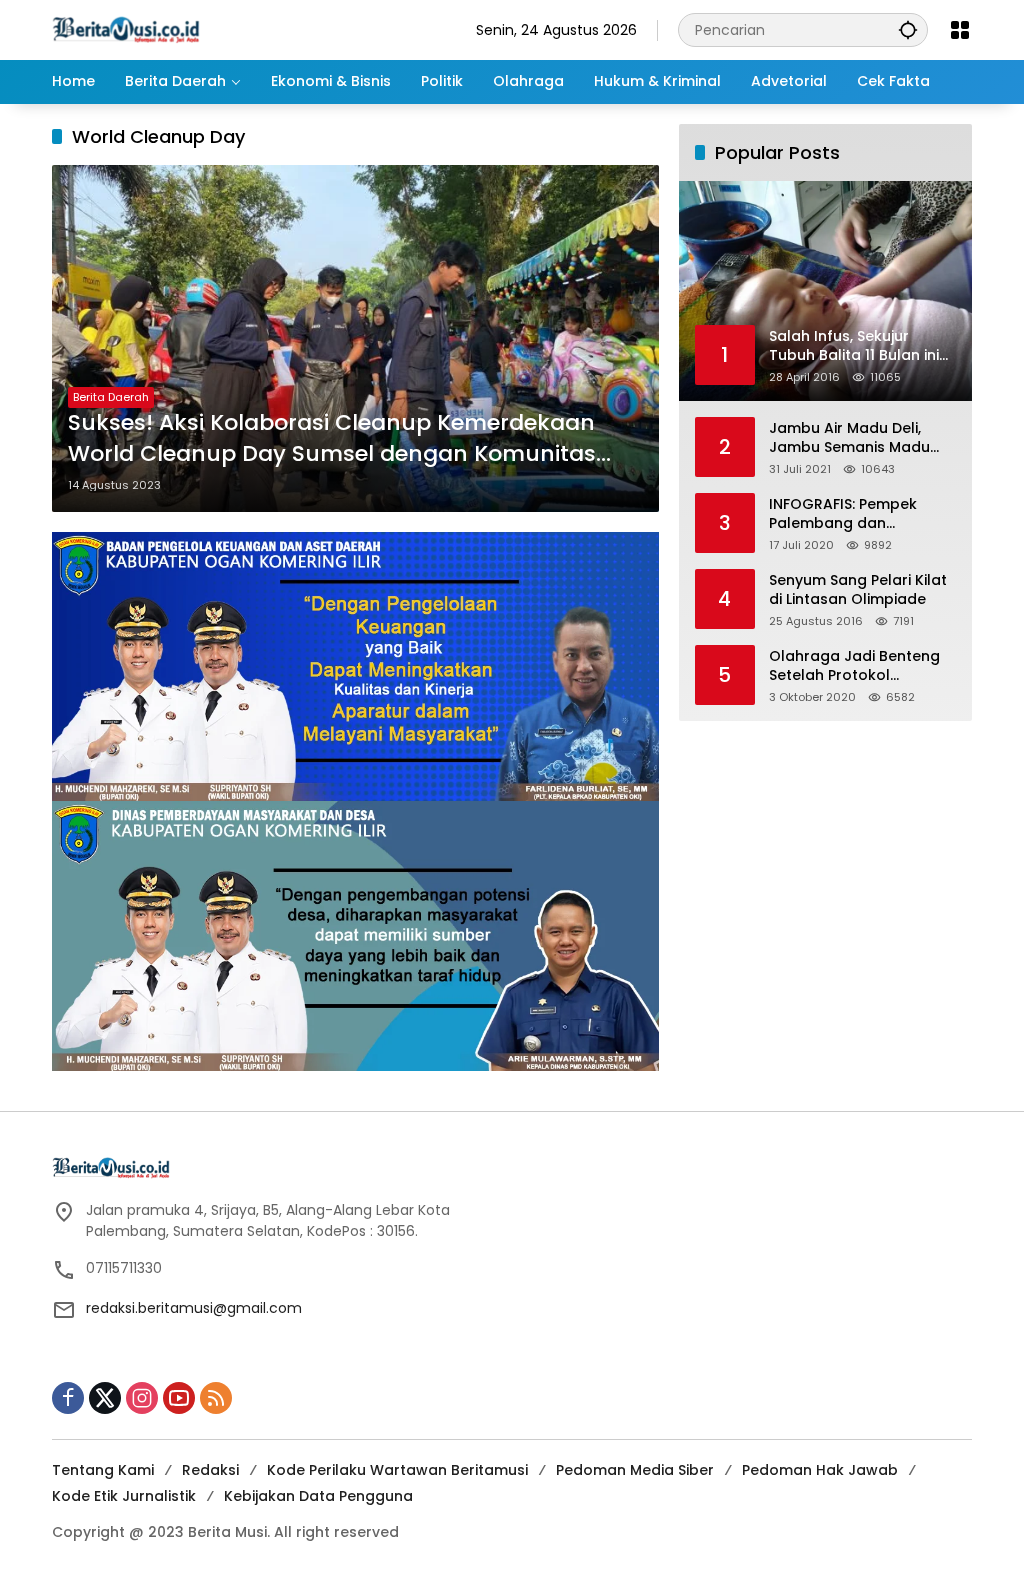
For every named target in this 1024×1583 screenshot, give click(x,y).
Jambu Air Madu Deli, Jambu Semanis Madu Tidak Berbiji (849, 438)
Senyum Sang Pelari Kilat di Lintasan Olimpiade (858, 590)
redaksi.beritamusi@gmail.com (194, 1308)
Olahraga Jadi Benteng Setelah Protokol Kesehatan (854, 666)
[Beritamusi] (126, 29)
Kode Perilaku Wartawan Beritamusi (397, 1470)
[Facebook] (68, 1398)
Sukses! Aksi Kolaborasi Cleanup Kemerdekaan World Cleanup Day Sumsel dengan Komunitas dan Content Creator (332, 439)
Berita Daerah (111, 397)
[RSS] (216, 1398)
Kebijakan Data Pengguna (318, 1496)
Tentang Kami (103, 1470)
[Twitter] (105, 1398)
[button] (908, 29)
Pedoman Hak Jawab (820, 1470)
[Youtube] (179, 1398)
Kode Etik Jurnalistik (124, 1496)
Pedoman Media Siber (635, 1470)
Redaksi (210, 1470)
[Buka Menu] (960, 30)
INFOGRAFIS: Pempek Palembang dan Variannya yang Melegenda (843, 514)
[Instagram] (142, 1398)
